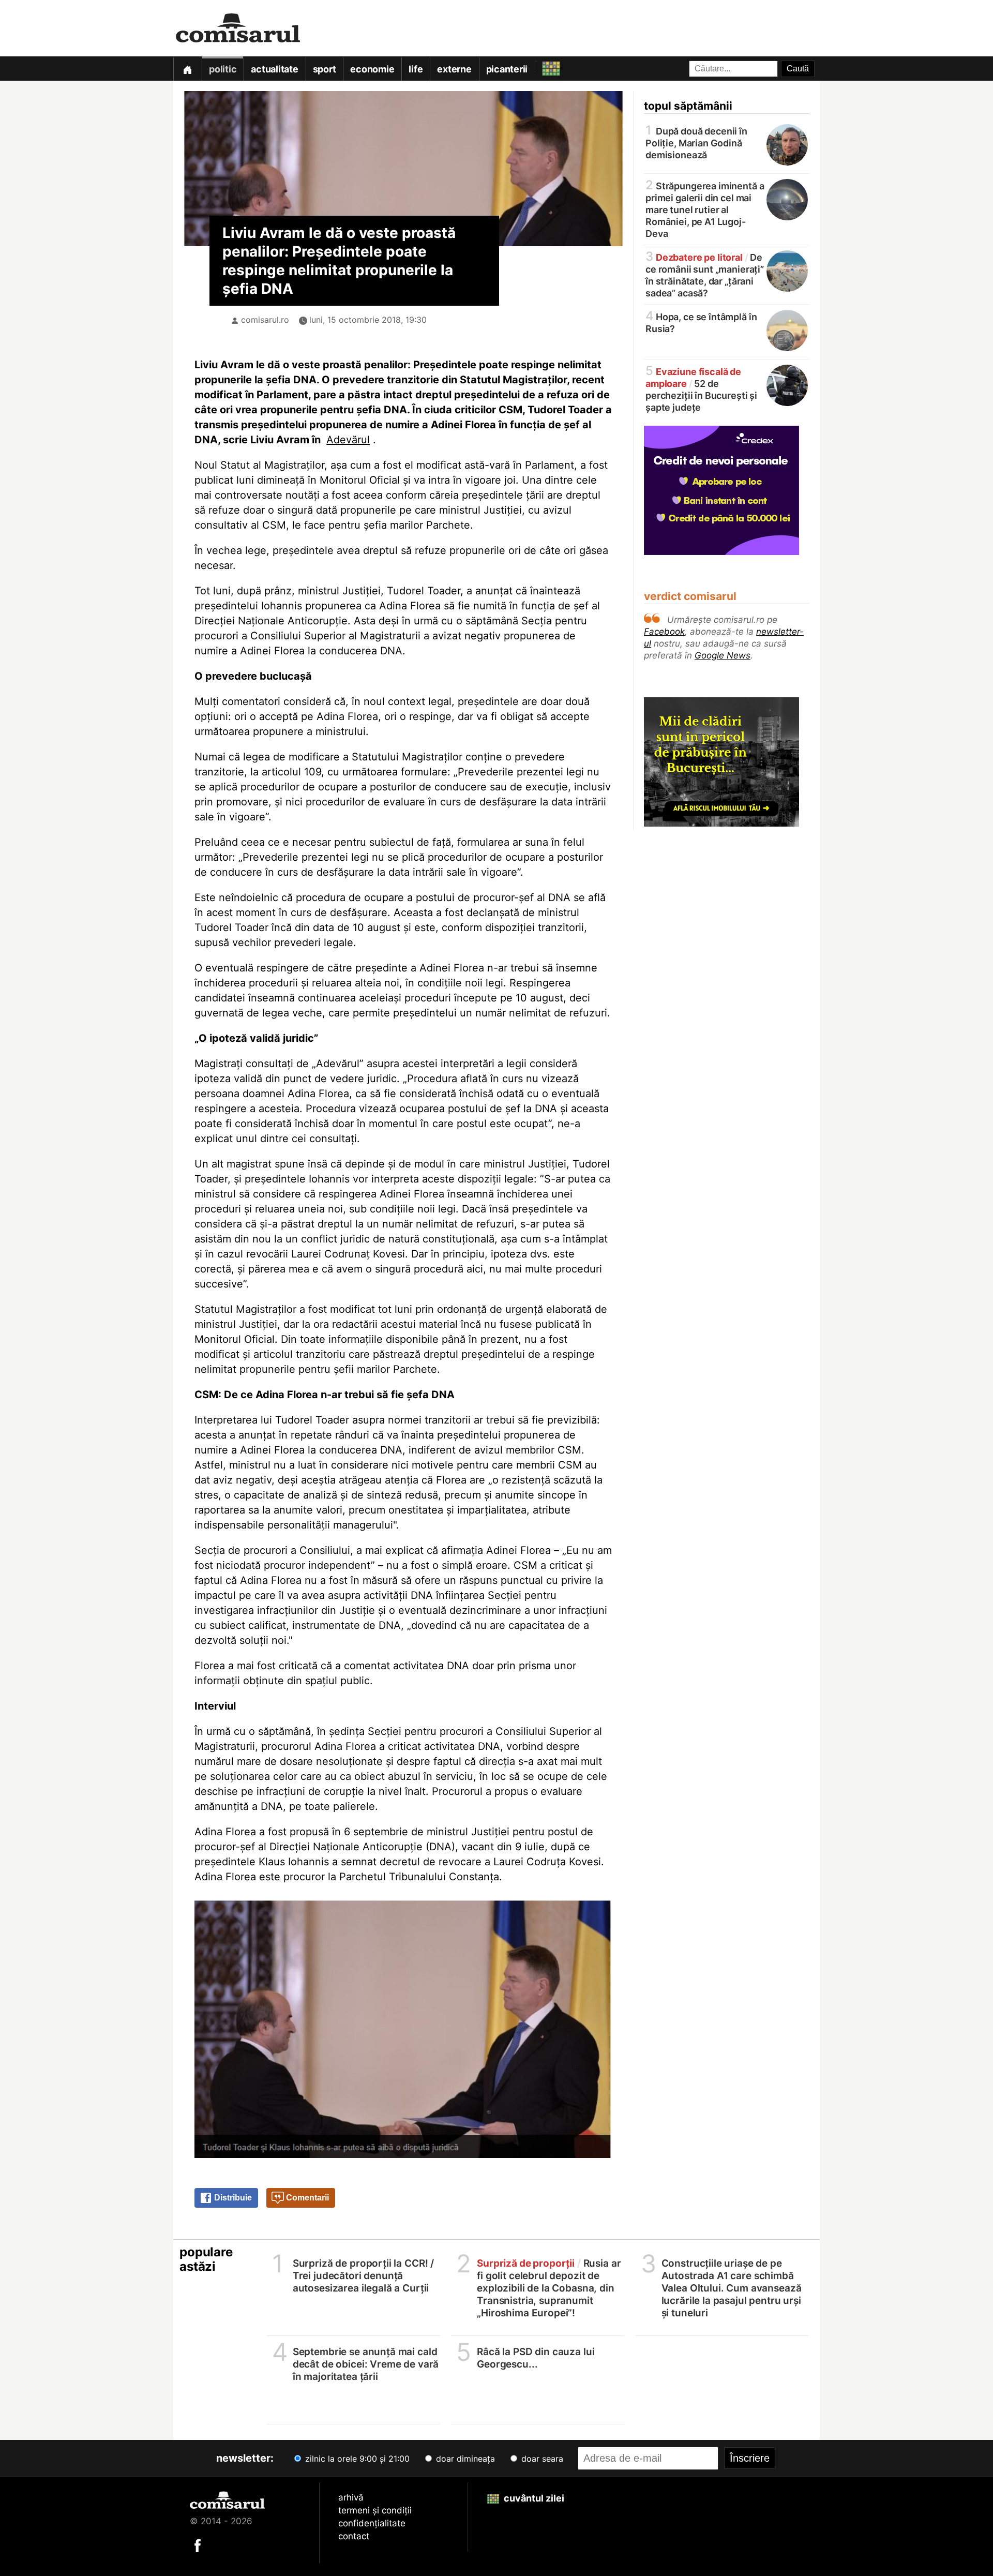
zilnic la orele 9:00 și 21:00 (356, 2459)
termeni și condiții (375, 2510)
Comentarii (306, 2198)
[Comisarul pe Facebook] (198, 2545)
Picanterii (507, 69)
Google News (723, 655)
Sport (325, 69)
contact (354, 2536)
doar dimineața (464, 2459)
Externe (454, 69)
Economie (372, 69)
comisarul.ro (265, 320)
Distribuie (232, 2198)
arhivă (351, 2497)
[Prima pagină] (187, 69)
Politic (223, 69)
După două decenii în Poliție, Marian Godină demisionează (696, 142)
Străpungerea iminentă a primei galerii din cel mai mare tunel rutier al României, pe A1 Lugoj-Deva (705, 209)
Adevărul (348, 440)
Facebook (664, 632)
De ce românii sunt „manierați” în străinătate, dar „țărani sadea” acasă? (705, 274)
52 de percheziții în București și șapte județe (701, 389)
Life (416, 69)
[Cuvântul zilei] (542, 66)
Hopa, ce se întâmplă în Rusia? (701, 322)
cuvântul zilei (533, 2498)
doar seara (541, 2459)
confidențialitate (372, 2523)
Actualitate (274, 69)
